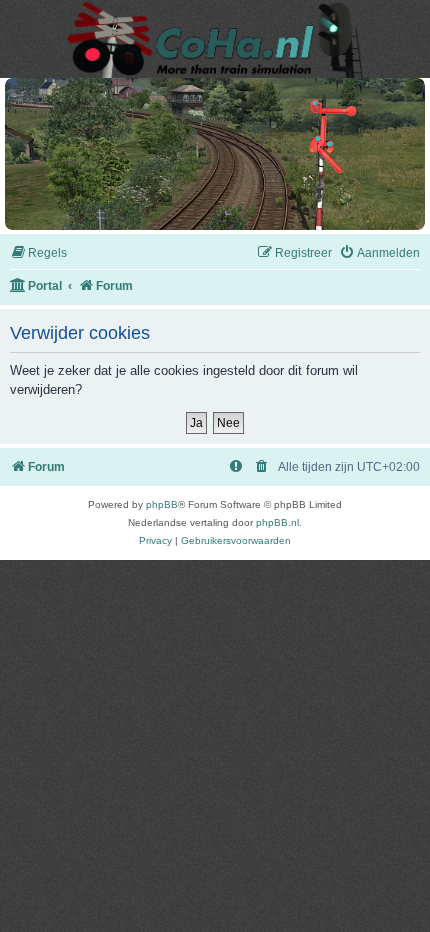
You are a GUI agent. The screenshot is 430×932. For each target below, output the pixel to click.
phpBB (162, 504)
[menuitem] (38, 253)
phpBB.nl (277, 522)
